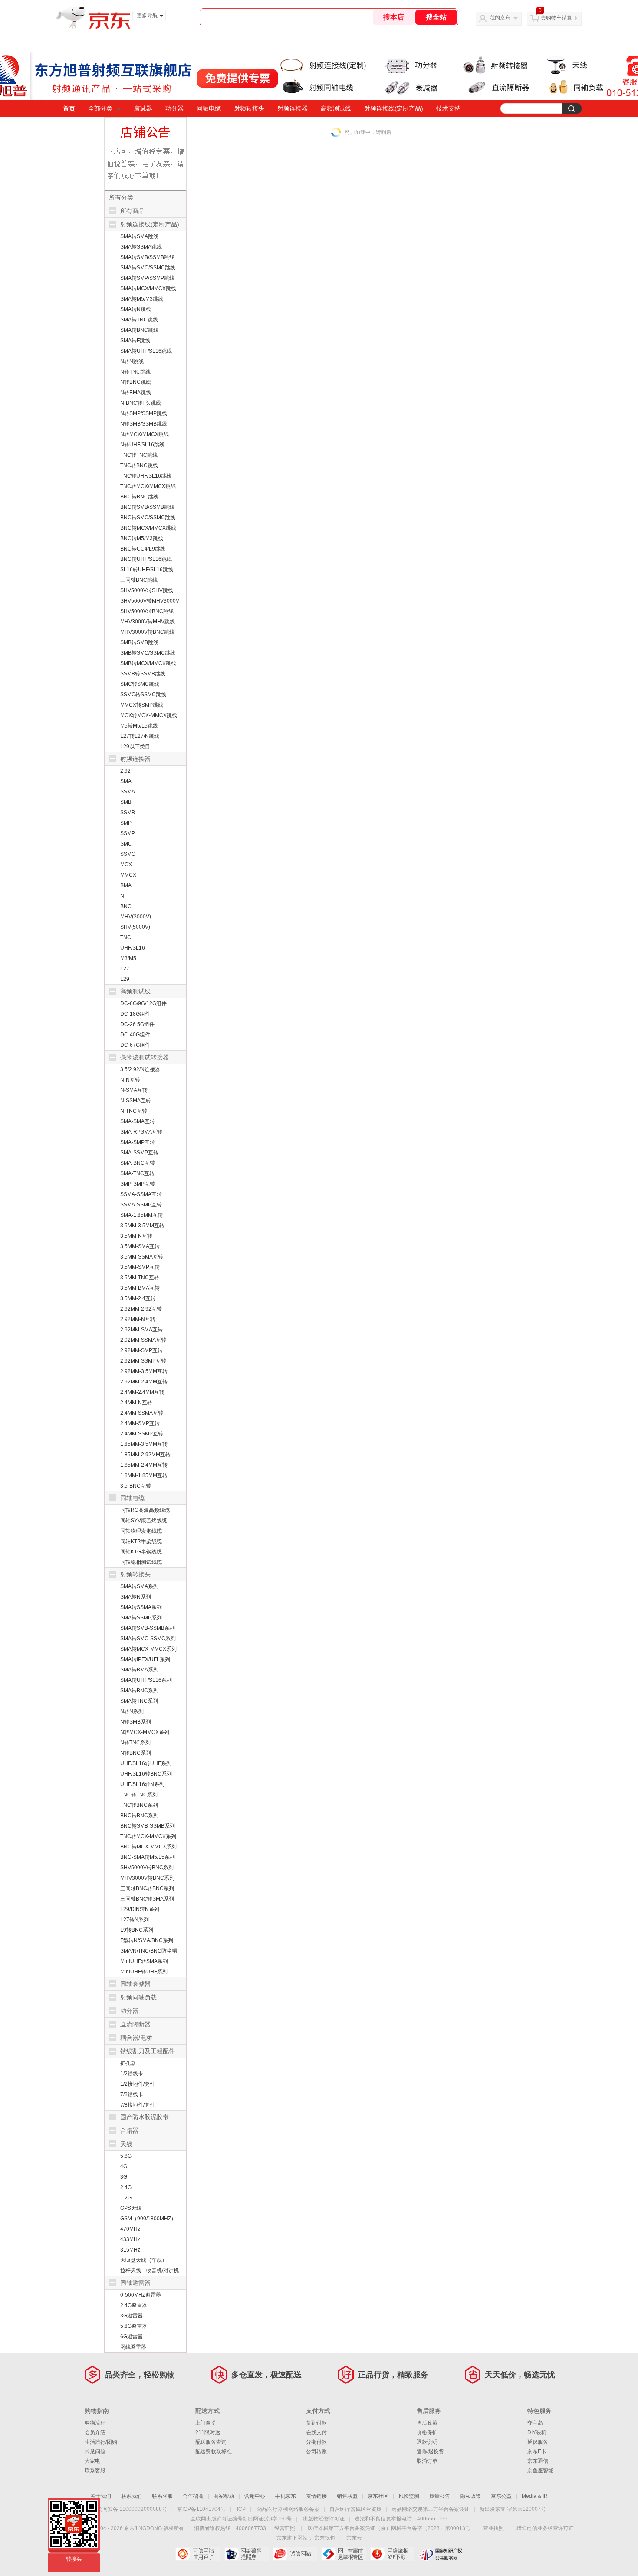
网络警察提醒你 (246, 2554)
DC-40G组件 (135, 1035)
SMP (126, 823)
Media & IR (535, 2496)
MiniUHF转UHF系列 (144, 1972)
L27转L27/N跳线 (140, 736)
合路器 (129, 2130)
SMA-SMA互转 (138, 1121)
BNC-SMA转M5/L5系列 (148, 1857)
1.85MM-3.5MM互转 (144, 1444)
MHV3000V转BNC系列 (147, 1878)
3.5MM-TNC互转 (140, 1278)
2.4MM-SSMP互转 (142, 1434)
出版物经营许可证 (324, 2519)
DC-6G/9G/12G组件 (143, 1003)
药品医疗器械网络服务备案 (288, 2509)
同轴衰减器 (135, 1984)
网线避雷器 (133, 2347)
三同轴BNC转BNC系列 (147, 1888)
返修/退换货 (430, 2451)
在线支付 (316, 2432)
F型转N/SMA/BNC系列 (147, 1940)
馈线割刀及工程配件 (148, 2051)
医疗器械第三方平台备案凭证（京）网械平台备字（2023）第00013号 (389, 2528)
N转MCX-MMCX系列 (145, 1732)
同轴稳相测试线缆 (141, 1562)
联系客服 (95, 2471)
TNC (126, 937)
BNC (126, 906)
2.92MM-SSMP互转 (143, 1361)
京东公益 (501, 2496)
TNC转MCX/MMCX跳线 (148, 486)
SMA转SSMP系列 (141, 1618)
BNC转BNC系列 (139, 1816)
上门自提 (206, 2423)
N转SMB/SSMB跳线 (144, 424)
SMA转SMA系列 (139, 1586)
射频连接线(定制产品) (394, 108)
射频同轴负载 (138, 1997)
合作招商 (193, 2496)
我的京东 (500, 18)
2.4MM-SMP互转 (140, 1423)
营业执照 (493, 2528)
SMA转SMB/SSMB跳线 (147, 257)
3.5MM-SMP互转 (140, 1267)
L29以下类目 (135, 747)
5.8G (126, 2156)
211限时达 (208, 2432)
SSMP (128, 833)
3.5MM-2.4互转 (138, 1298)
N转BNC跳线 (136, 382)
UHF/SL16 (133, 948)
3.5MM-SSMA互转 (142, 1257)
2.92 (125, 771)
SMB (126, 802)
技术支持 (448, 108)
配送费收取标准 (214, 2451)
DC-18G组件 (135, 1014)
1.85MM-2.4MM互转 (144, 1465)
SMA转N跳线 (136, 309)
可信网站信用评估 (198, 2554)
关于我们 (101, 2496)
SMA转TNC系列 (139, 1701)
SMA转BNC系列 (139, 1691)
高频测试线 (336, 108)
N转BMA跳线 (136, 393)
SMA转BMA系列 (139, 1670)
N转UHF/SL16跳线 (142, 445)
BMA (126, 885)
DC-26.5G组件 (137, 1024)
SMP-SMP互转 (138, 1184)
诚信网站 (295, 2554)
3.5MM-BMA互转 (140, 1288)
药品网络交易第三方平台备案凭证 (431, 2509)
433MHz (130, 2239)
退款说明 (427, 2442)
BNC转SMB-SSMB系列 (148, 1826)
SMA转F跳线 (135, 341)
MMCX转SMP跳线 (142, 705)
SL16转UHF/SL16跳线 (147, 570)
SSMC (128, 854)
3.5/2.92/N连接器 (140, 1069)
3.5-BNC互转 (136, 1486)
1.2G (126, 2198)
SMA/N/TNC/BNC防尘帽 (149, 1951)
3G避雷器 (132, 2316)
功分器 (174, 108)
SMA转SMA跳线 (139, 236)
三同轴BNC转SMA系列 (147, 1899)
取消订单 (427, 2461)
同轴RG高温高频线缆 (145, 1510)
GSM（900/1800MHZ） (148, 2219)
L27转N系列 (135, 1920)
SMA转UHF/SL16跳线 (146, 351)
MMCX (128, 875)
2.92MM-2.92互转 (141, 1309)
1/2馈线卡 (132, 2074)
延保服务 (538, 2442)
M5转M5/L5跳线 (139, 726)
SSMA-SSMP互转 (141, 1205)
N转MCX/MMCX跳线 (145, 434)
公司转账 (316, 2451)
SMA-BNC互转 (138, 1163)
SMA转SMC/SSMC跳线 (148, 268)
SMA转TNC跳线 (139, 320)
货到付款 (316, 2423)
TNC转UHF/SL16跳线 (146, 476)
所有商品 (132, 211)
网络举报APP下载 (392, 2554)
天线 (126, 2144)
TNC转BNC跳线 (139, 465)
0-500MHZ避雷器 (141, 2295)
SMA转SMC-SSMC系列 (148, 1639)
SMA (126, 781)
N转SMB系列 (136, 1722)
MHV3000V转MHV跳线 (148, 622)
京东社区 (378, 2496)
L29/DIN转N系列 (140, 1909)
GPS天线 (131, 2208)
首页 (69, 108)
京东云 (354, 2538)
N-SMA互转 (134, 1090)
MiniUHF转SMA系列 (144, 1961)
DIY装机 (537, 2432)
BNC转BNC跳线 (139, 497)
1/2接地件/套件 (138, 2084)
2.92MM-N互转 (138, 1319)
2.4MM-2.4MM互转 (142, 1392)
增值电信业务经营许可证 (545, 2528)
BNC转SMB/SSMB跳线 (147, 507)
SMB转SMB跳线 (139, 642)
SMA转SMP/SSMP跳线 (147, 278)
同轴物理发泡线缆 (141, 1531)
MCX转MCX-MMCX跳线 (149, 715)
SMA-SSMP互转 (139, 1153)
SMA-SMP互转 (138, 1142)
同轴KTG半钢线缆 (141, 1552)
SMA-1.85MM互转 (141, 1215)
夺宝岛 (535, 2423)
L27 (125, 969)
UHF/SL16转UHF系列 (146, 1763)
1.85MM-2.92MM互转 (145, 1455)
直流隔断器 (135, 2024)
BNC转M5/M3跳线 (142, 538)
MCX (126, 865)
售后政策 (427, 2423)
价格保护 (427, 2432)
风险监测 (409, 2496)
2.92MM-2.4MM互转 (144, 1382)
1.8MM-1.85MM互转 (144, 1475)
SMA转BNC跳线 (139, 330)
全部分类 (100, 108)
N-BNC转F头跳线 (141, 403)
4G (124, 2166)
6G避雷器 (132, 2337)
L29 (125, 979)
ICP (241, 2509)
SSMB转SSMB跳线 (143, 674)
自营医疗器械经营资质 (355, 2509)
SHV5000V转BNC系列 (147, 1868)
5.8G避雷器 (134, 2326)
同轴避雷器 (135, 2283)
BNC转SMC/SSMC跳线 (148, 518)
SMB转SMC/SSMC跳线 (148, 653)
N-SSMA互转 (136, 1101)
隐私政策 (470, 2496)
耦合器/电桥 (136, 2038)
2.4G (126, 2187)
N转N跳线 (132, 361)
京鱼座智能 (540, 2471)
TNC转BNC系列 (139, 1805)
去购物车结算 (556, 18)
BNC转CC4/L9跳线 (143, 549)
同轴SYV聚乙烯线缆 (144, 1521)
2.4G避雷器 (134, 2305)
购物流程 (95, 2423)
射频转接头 (249, 108)
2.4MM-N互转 (136, 1403)
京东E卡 (537, 2451)
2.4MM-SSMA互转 (142, 1413)
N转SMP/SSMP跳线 (144, 413)
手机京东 (286, 2496)
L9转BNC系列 (137, 1930)
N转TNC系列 (135, 1743)
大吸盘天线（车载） (144, 2260)
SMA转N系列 (136, 1597)
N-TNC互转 (134, 1111)
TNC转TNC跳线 (139, 455)
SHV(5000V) (135, 927)
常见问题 (95, 2451)
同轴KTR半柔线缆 (141, 1541)
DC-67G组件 (135, 1045)
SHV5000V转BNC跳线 (147, 611)
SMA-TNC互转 (137, 1173)
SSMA (128, 792)
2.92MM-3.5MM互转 (144, 1371)
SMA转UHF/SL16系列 (146, 1680)
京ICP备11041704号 (201, 2509)
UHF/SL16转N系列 (142, 1784)
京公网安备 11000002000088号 (130, 2509)
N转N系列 (132, 1711)
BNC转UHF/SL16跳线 (146, 559)
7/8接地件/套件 (138, 2105)
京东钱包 (325, 2538)
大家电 (92, 2461)
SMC (126, 844)
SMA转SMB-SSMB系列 (148, 1628)
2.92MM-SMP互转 (141, 1350)
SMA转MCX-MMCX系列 (148, 1649)
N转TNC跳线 (135, 372)
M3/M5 (128, 958)
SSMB (128, 813)
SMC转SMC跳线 (140, 684)
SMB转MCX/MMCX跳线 (148, 663)
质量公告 (440, 2496)
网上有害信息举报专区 (344, 2554)
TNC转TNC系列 (139, 1795)
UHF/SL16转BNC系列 (146, 1774)
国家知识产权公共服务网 (441, 2554)
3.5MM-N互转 (136, 1236)
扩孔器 (128, 2063)
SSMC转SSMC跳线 (143, 695)
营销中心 (255, 2496)
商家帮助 (224, 2496)
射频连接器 (293, 108)
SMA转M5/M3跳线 (142, 299)
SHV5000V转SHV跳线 (147, 590)
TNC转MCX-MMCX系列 (148, 1836)
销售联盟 (347, 2496)
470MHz (130, 2229)
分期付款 (316, 2442)
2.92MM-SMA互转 (141, 1330)
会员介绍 (95, 2432)
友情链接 (316, 2496)
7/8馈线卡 (132, 2094)
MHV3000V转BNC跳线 (147, 632)
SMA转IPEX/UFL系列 (145, 1659)
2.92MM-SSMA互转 (143, 1340)
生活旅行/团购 (101, 2442)
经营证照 (285, 2528)
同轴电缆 (209, 108)
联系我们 (132, 2496)
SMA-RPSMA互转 (141, 1132)
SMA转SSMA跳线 (141, 247)
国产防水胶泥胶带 (145, 2117)
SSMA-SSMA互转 (141, 1194)
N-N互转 (130, 1080)
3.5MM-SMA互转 (140, 1246)
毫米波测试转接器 (145, 1057)
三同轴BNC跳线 (139, 580)
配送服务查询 (211, 2442)
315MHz (130, 2250)
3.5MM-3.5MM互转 (142, 1226)
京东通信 (538, 2461)
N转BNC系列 (136, 1753)
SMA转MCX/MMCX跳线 (148, 288)
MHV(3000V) (136, 917)
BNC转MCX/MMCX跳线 (148, 528)
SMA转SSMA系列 (141, 1607)
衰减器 (143, 108)
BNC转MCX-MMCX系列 (148, 1847)
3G (124, 2177)
